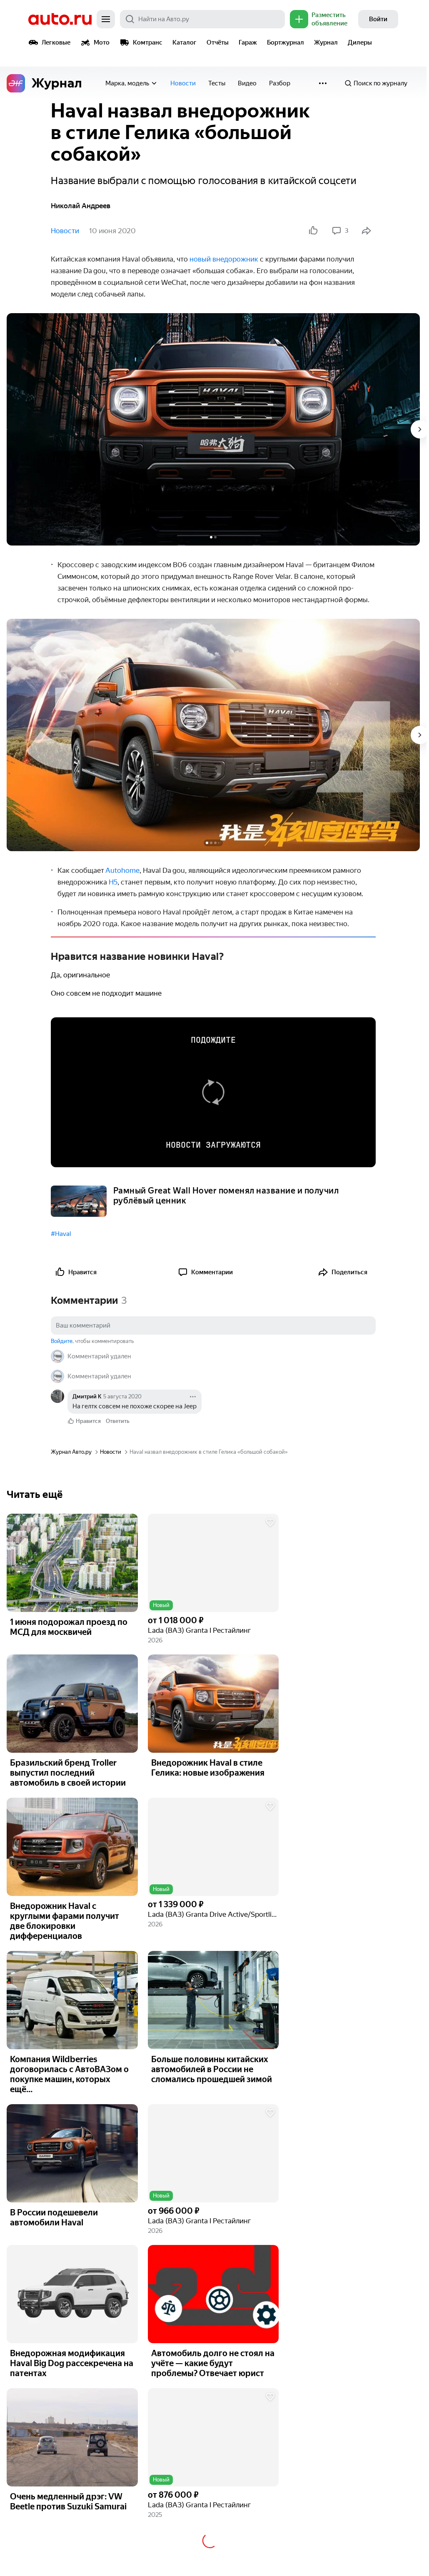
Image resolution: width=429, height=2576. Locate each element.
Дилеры (360, 42)
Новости (183, 83)
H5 (113, 882)
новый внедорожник (224, 259)
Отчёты (218, 42)
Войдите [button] (62, 1341)
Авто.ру (60, 19)
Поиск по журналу (380, 83)
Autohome (122, 870)
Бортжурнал (286, 42)
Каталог (185, 42)
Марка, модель (127, 83)
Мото (102, 42)
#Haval (61, 1234)
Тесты (217, 83)
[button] (213, 1563)
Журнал (326, 42)
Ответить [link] (118, 1421)
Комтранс (148, 42)
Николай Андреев (81, 206)
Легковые (56, 42)
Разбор (280, 83)
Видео (247, 83)
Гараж (248, 42)
